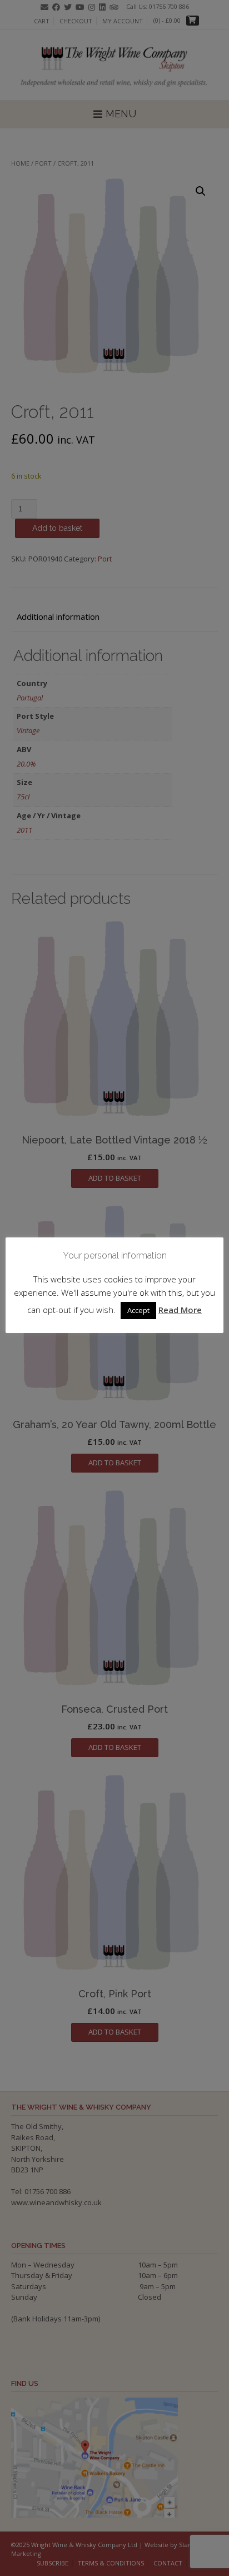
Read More (180, 1310)
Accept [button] (138, 1310)
